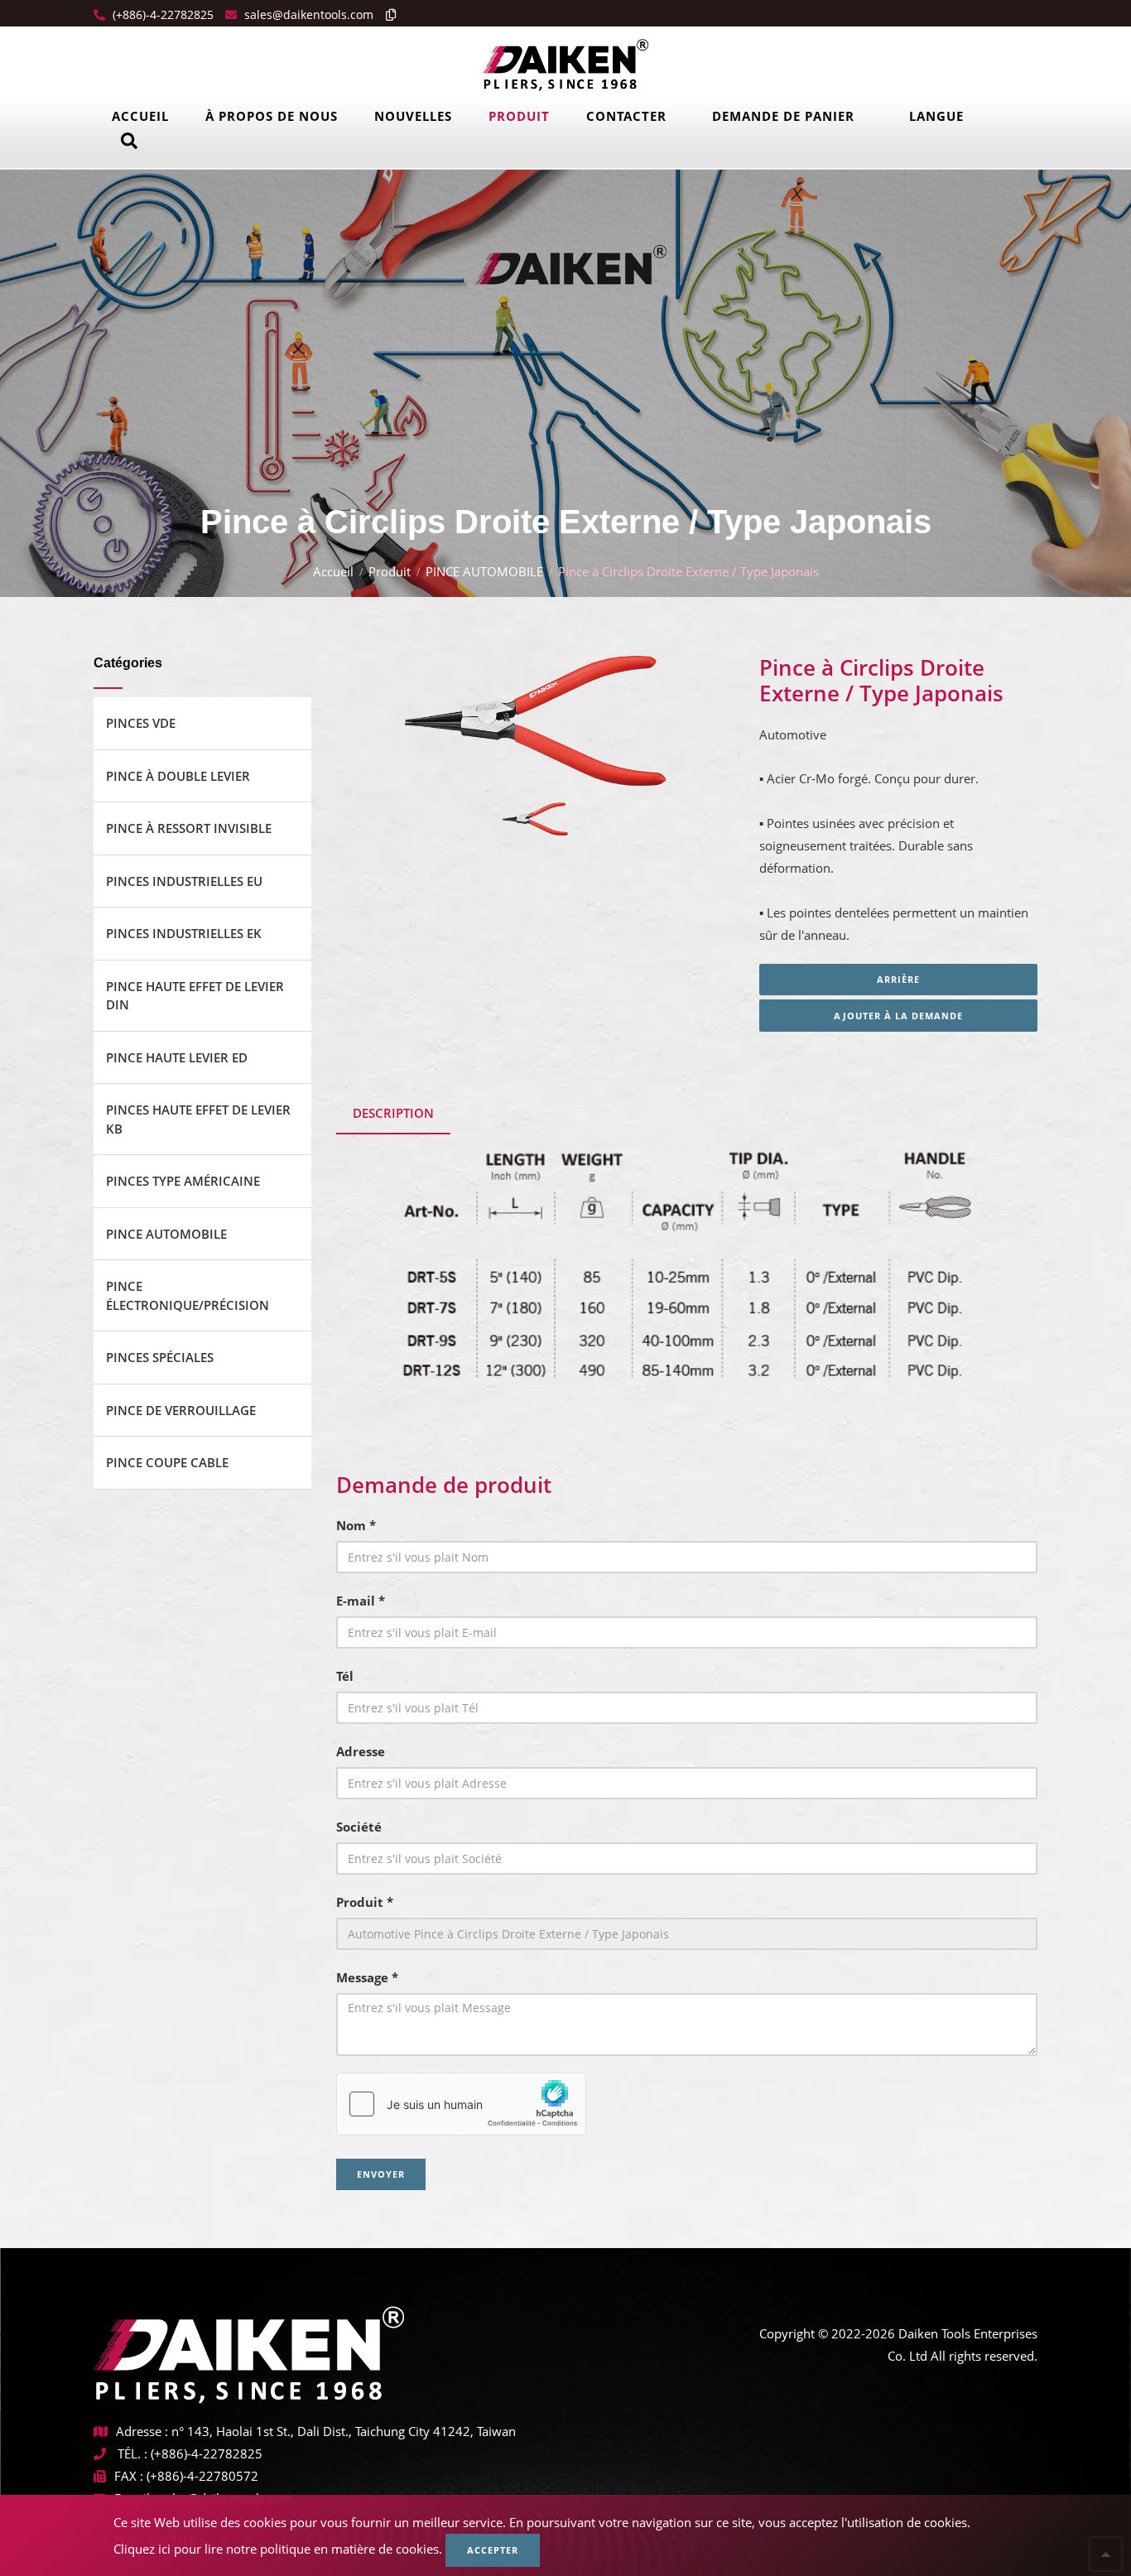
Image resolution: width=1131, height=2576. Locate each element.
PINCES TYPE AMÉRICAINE (183, 1181)
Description (393, 1113)
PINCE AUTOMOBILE (484, 571)
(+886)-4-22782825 (161, 14)
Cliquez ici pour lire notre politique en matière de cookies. (278, 2549)
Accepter (493, 2550)
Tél (345, 1676)
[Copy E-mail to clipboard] (387, 14)
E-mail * (361, 1601)
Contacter (626, 116)
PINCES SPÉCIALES (160, 1357)
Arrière (898, 979)
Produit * (365, 1902)
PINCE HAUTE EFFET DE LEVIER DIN (195, 996)
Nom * (356, 1525)
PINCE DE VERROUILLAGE (181, 1410)
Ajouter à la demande (898, 1016)
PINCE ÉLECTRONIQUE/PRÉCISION (188, 1295)
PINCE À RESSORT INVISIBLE (189, 828)
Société (359, 1827)
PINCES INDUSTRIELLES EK (184, 933)
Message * (367, 1977)
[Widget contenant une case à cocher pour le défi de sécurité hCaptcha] (461, 2104)
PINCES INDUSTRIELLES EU (184, 881)
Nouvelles (413, 116)
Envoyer (381, 2174)
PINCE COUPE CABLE (167, 1462)
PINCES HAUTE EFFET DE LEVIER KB (198, 1119)
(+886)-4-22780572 (202, 2476)
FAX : (129, 2476)
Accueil (140, 116)
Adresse (361, 1751)
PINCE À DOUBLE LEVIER (178, 776)
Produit (519, 116)
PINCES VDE (141, 723)
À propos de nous (272, 116)
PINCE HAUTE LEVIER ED (177, 1057)
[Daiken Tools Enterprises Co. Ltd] (565, 64)
